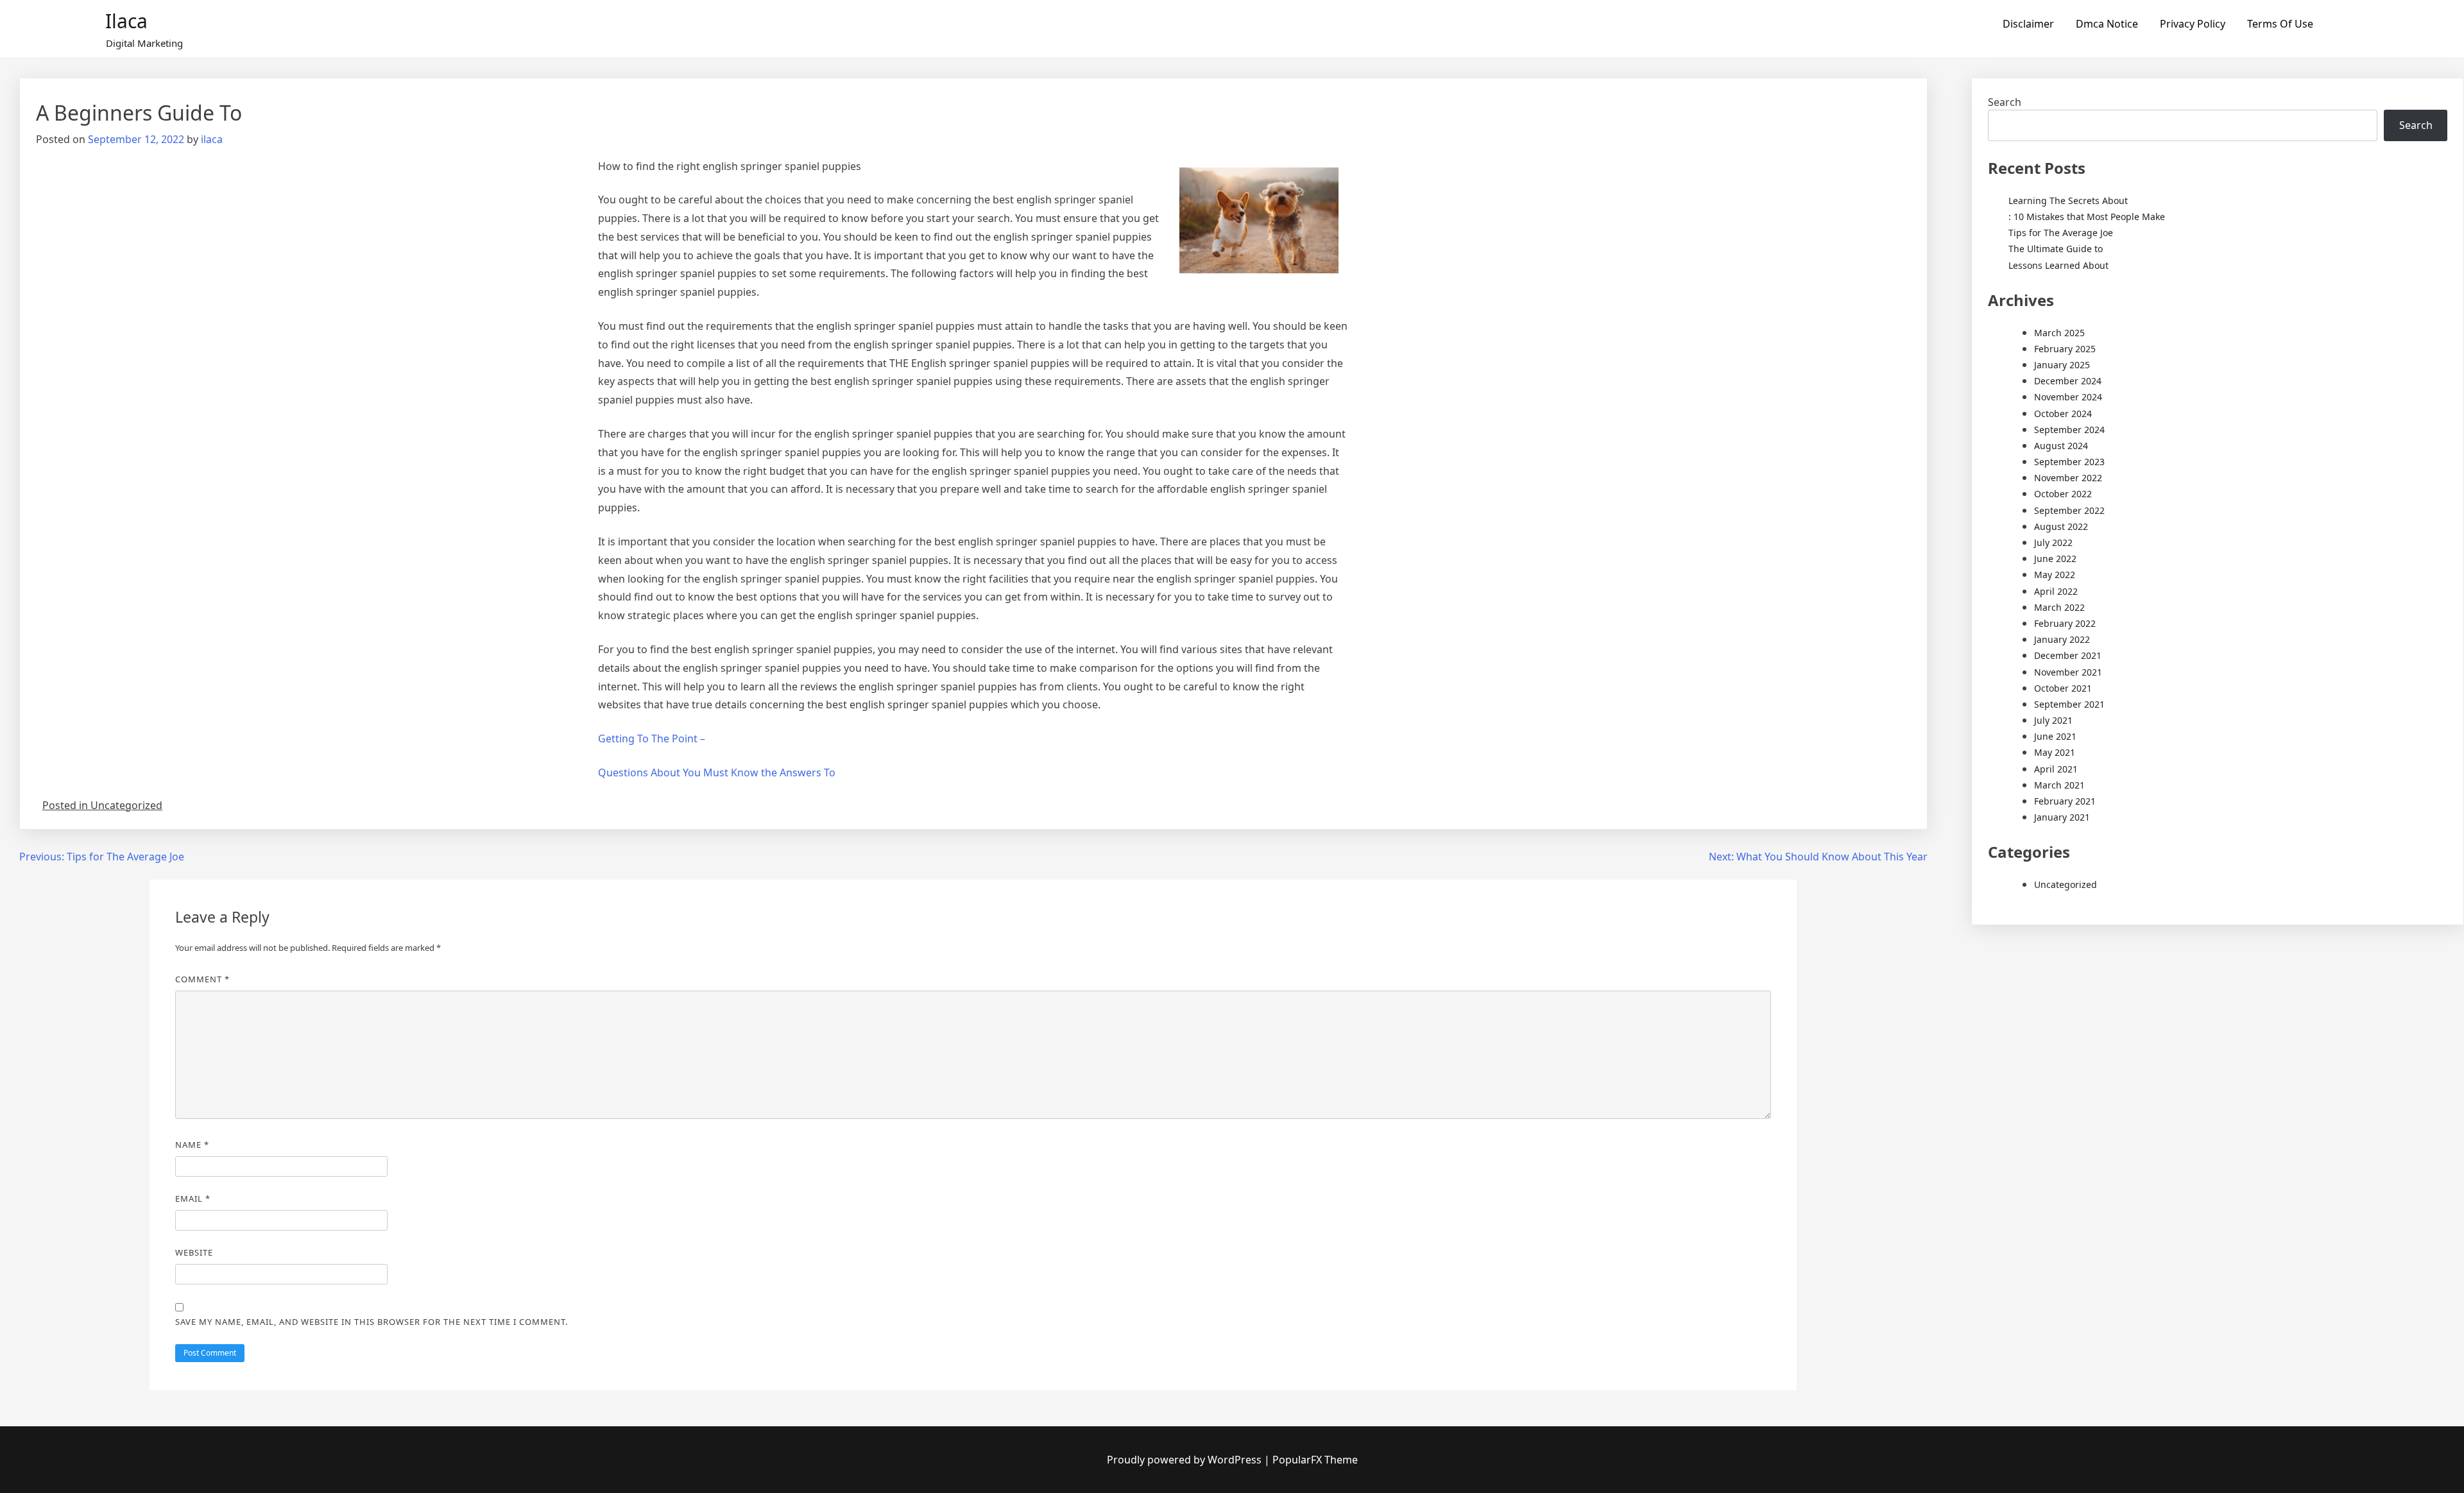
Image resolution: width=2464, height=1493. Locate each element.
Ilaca (126, 21)
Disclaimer (2028, 24)
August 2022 (2061, 526)
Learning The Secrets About (2068, 200)
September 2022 (2069, 510)
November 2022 (2068, 478)
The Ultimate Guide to (2056, 249)
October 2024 (2063, 414)
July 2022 (2053, 542)
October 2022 (2063, 494)
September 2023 (2069, 462)
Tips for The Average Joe (2061, 233)
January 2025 (2062, 365)
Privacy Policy (2193, 24)
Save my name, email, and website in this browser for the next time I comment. (372, 1322)
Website (194, 1252)
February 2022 (2065, 623)
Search (2005, 102)
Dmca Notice (2107, 24)
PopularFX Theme (1315, 1460)
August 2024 (2061, 446)
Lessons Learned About (2058, 265)
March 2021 (2059, 785)
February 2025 (2065, 349)
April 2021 (2056, 769)
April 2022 (2056, 591)
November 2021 (2068, 672)
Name (192, 1145)
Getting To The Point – (652, 738)
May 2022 (2055, 575)
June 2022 (2055, 559)
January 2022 (2062, 639)
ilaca (212, 139)
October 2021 (2063, 688)
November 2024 (2068, 397)
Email (193, 1199)
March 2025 (2059, 333)
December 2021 (2068, 655)
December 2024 (2068, 381)
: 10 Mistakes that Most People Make (2087, 217)
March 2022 (2059, 607)
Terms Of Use (2280, 24)
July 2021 (2053, 720)
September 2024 (2069, 430)
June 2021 (2055, 736)
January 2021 (2062, 817)
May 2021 (2055, 752)
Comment (202, 979)
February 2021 (2065, 801)
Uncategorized (2066, 884)
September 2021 (2069, 704)
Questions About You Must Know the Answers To (717, 772)
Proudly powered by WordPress (1185, 1460)
